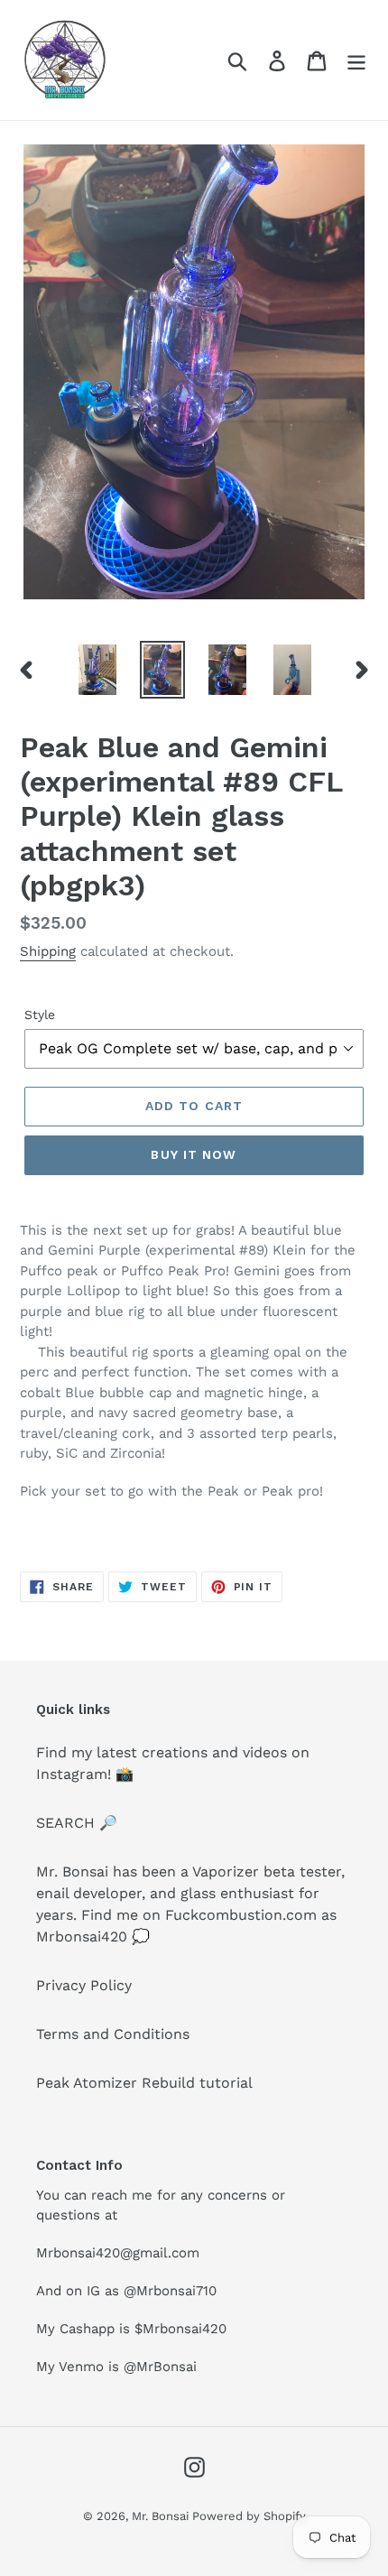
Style (40, 1015)
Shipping (48, 951)
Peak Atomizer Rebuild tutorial (144, 2083)
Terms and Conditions (113, 2034)
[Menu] (356, 60)
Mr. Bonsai (162, 2516)
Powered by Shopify (249, 2516)
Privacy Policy (84, 1985)
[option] (97, 670)
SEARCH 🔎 (77, 1823)
